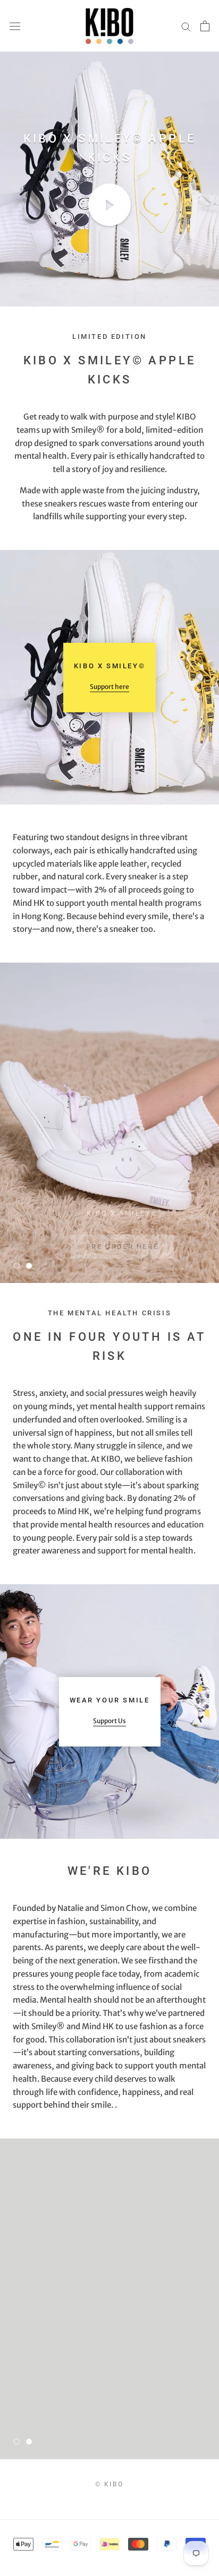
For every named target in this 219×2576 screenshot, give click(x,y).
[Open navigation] (15, 26)
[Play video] (109, 205)
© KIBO (109, 2484)
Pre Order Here (122, 1234)
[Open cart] (205, 26)
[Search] (186, 26)
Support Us (109, 1721)
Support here (109, 687)
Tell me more (122, 2410)
